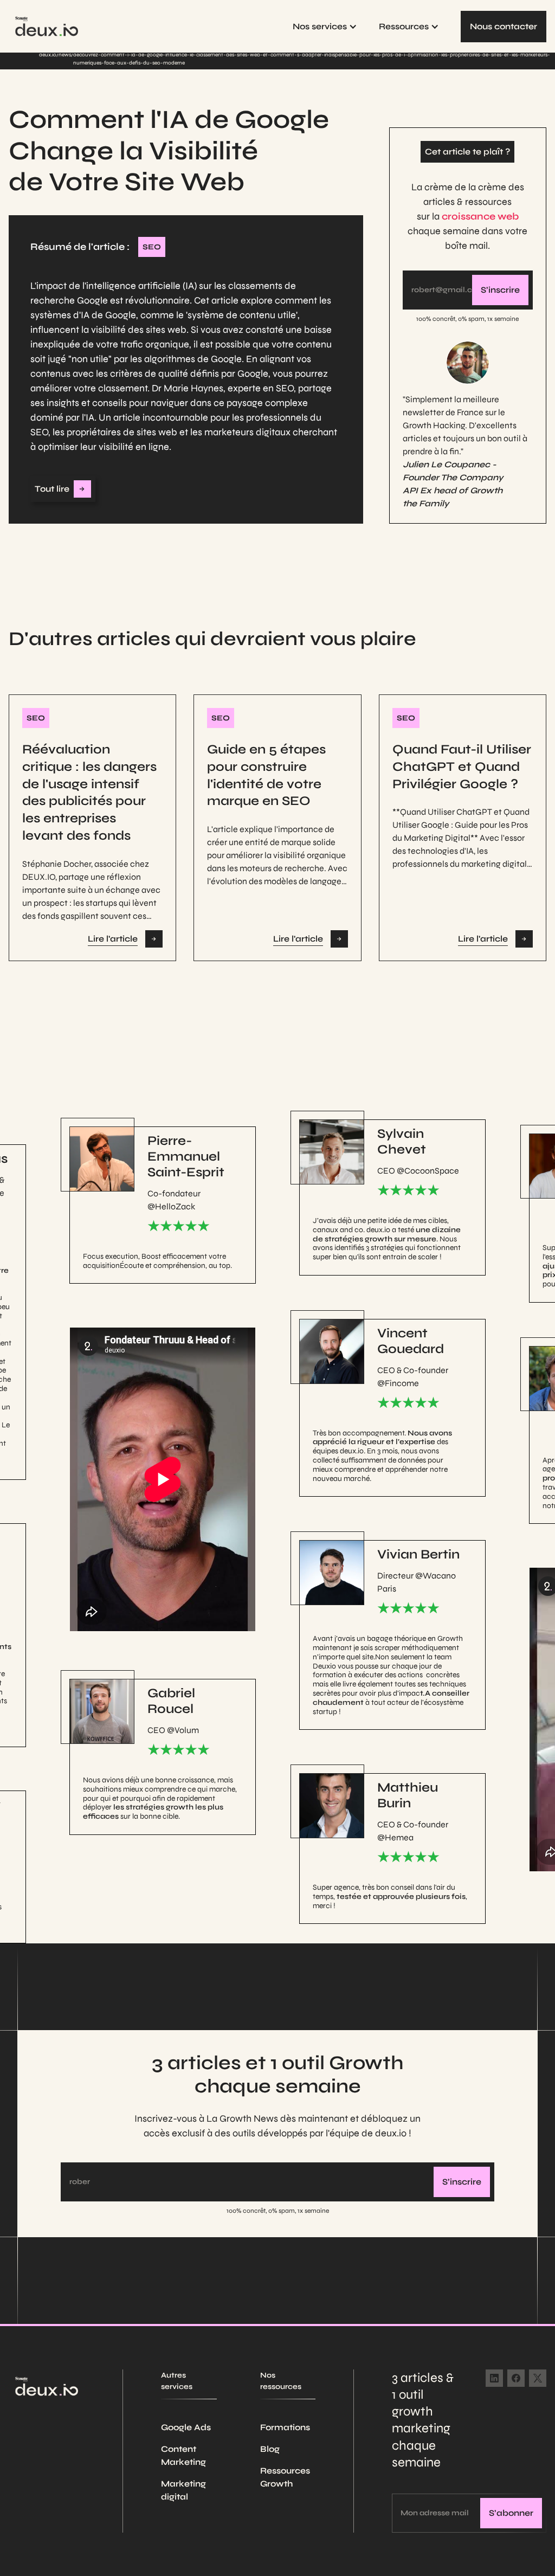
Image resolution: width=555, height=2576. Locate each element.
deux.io (48, 55)
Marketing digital (183, 2490)
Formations (285, 2427)
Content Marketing (183, 2455)
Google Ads (186, 2427)
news (65, 55)
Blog (270, 2449)
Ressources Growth (285, 2477)
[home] (47, 26)
